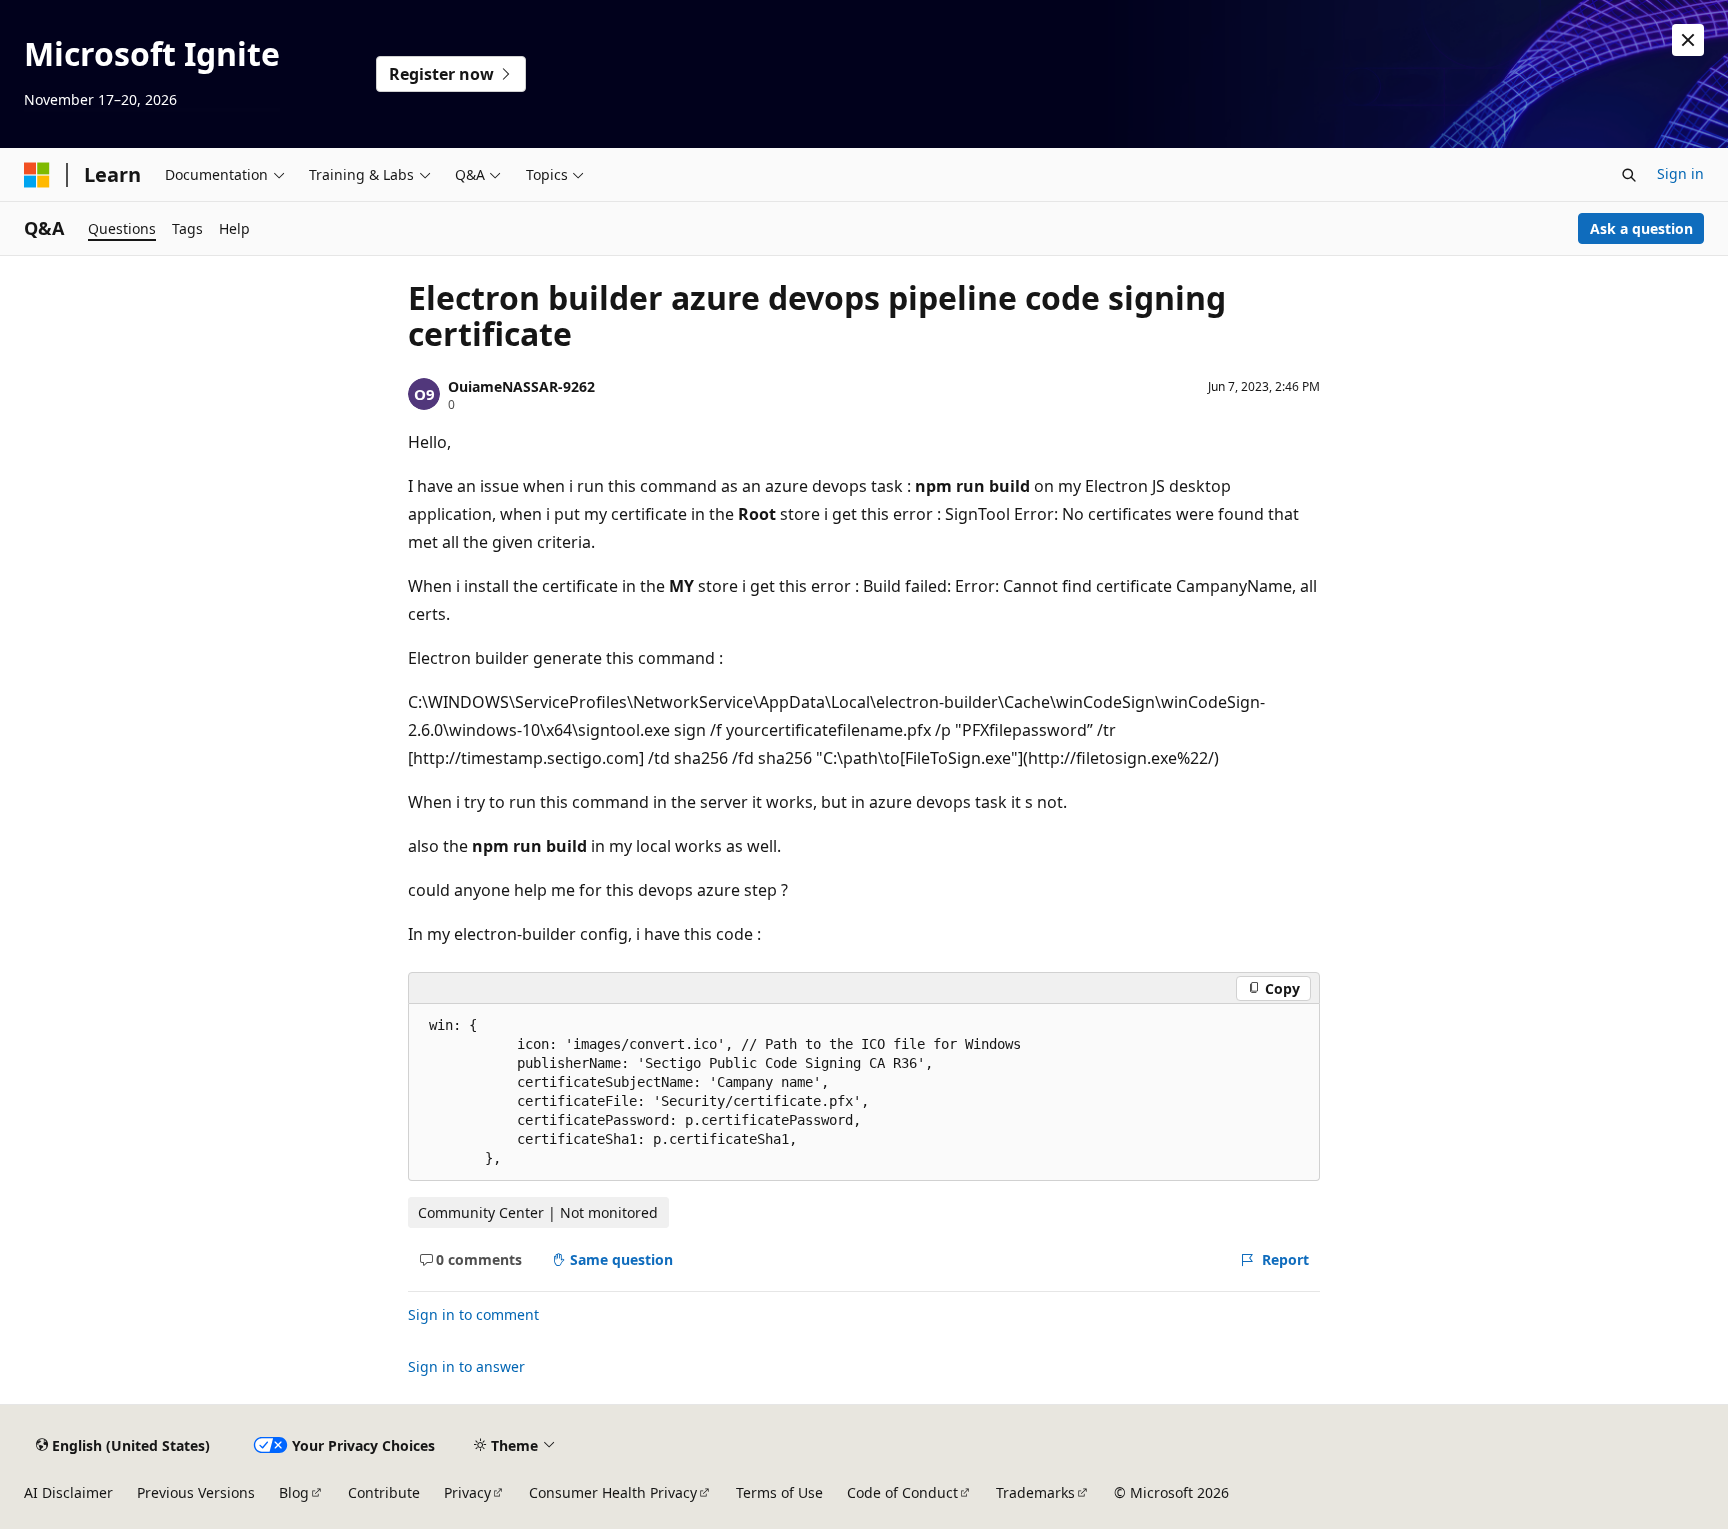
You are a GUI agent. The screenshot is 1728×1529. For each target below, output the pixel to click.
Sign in (1680, 173)
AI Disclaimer (68, 1492)
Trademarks (1035, 1492)
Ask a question (1641, 228)
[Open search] (1629, 175)
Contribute (384, 1492)
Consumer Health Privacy (613, 1492)
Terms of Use (779, 1492)
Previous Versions (196, 1492)
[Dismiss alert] (1688, 40)
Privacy (467, 1492)
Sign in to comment (473, 1314)
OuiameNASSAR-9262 (521, 386)
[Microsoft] (37, 175)
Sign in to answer (466, 1366)
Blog (294, 1492)
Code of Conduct (902, 1492)
